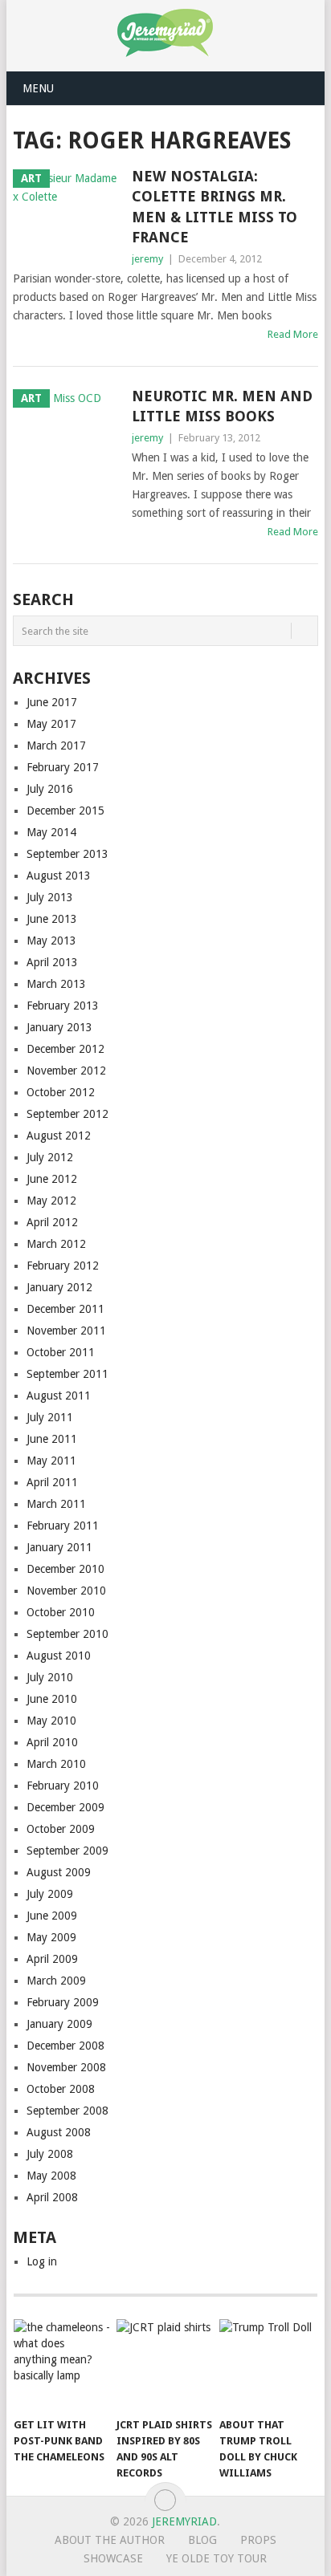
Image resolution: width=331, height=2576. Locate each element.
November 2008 (66, 2067)
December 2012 (65, 1049)
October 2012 (61, 1092)
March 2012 (56, 1244)
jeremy (147, 259)
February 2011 (63, 1526)
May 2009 (51, 1937)
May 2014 (51, 832)
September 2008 (67, 2111)
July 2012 (50, 1157)
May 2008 (51, 2176)
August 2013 (59, 876)
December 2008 (65, 2046)
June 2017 (52, 702)
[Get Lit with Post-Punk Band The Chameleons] (62, 2364)
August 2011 (59, 1396)
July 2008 (50, 2154)
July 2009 (50, 1894)
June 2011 (52, 1439)
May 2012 (51, 1201)
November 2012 (66, 1071)
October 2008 (61, 2089)
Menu (38, 88)
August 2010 (59, 1656)
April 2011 (52, 1482)
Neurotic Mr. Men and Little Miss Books (222, 406)
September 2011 (67, 1374)
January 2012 (59, 1287)
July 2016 (50, 789)
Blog (202, 2540)
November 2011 (66, 1331)
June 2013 (52, 919)
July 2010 (50, 1677)
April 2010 (52, 1742)
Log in (42, 2261)
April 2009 (52, 1959)
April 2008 (52, 2197)
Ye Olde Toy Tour (217, 2558)
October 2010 (61, 1612)
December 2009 (65, 1807)
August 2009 (59, 1872)
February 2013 (63, 1006)
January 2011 (59, 1547)
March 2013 (56, 984)
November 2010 (66, 1591)
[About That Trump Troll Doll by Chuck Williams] (268, 2364)
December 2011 (65, 1309)
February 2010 (63, 1786)
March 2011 (56, 1504)
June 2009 (52, 1916)
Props (258, 2540)
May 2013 (51, 941)
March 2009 (56, 1981)
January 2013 (59, 1027)
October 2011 (61, 1352)
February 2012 (63, 1266)
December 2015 (65, 811)
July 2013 (50, 897)
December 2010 (65, 1569)
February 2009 (63, 2002)
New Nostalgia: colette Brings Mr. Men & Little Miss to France (215, 207)
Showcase (113, 2558)
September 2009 (67, 1851)
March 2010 (56, 1764)
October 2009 (61, 1829)
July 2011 (50, 1417)
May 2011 (51, 1461)
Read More (293, 334)
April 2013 (52, 962)
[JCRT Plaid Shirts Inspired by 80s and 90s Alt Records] (165, 2364)
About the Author (110, 2540)
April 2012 (52, 1222)
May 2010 (51, 1721)
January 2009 (59, 2024)
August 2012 (59, 1136)
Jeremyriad (184, 2521)
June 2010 (52, 1699)
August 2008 (59, 2132)
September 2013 (67, 854)
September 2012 (67, 1114)
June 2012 (52, 1179)
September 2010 (67, 1634)
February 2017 (63, 767)
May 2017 (51, 724)
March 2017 (56, 746)
